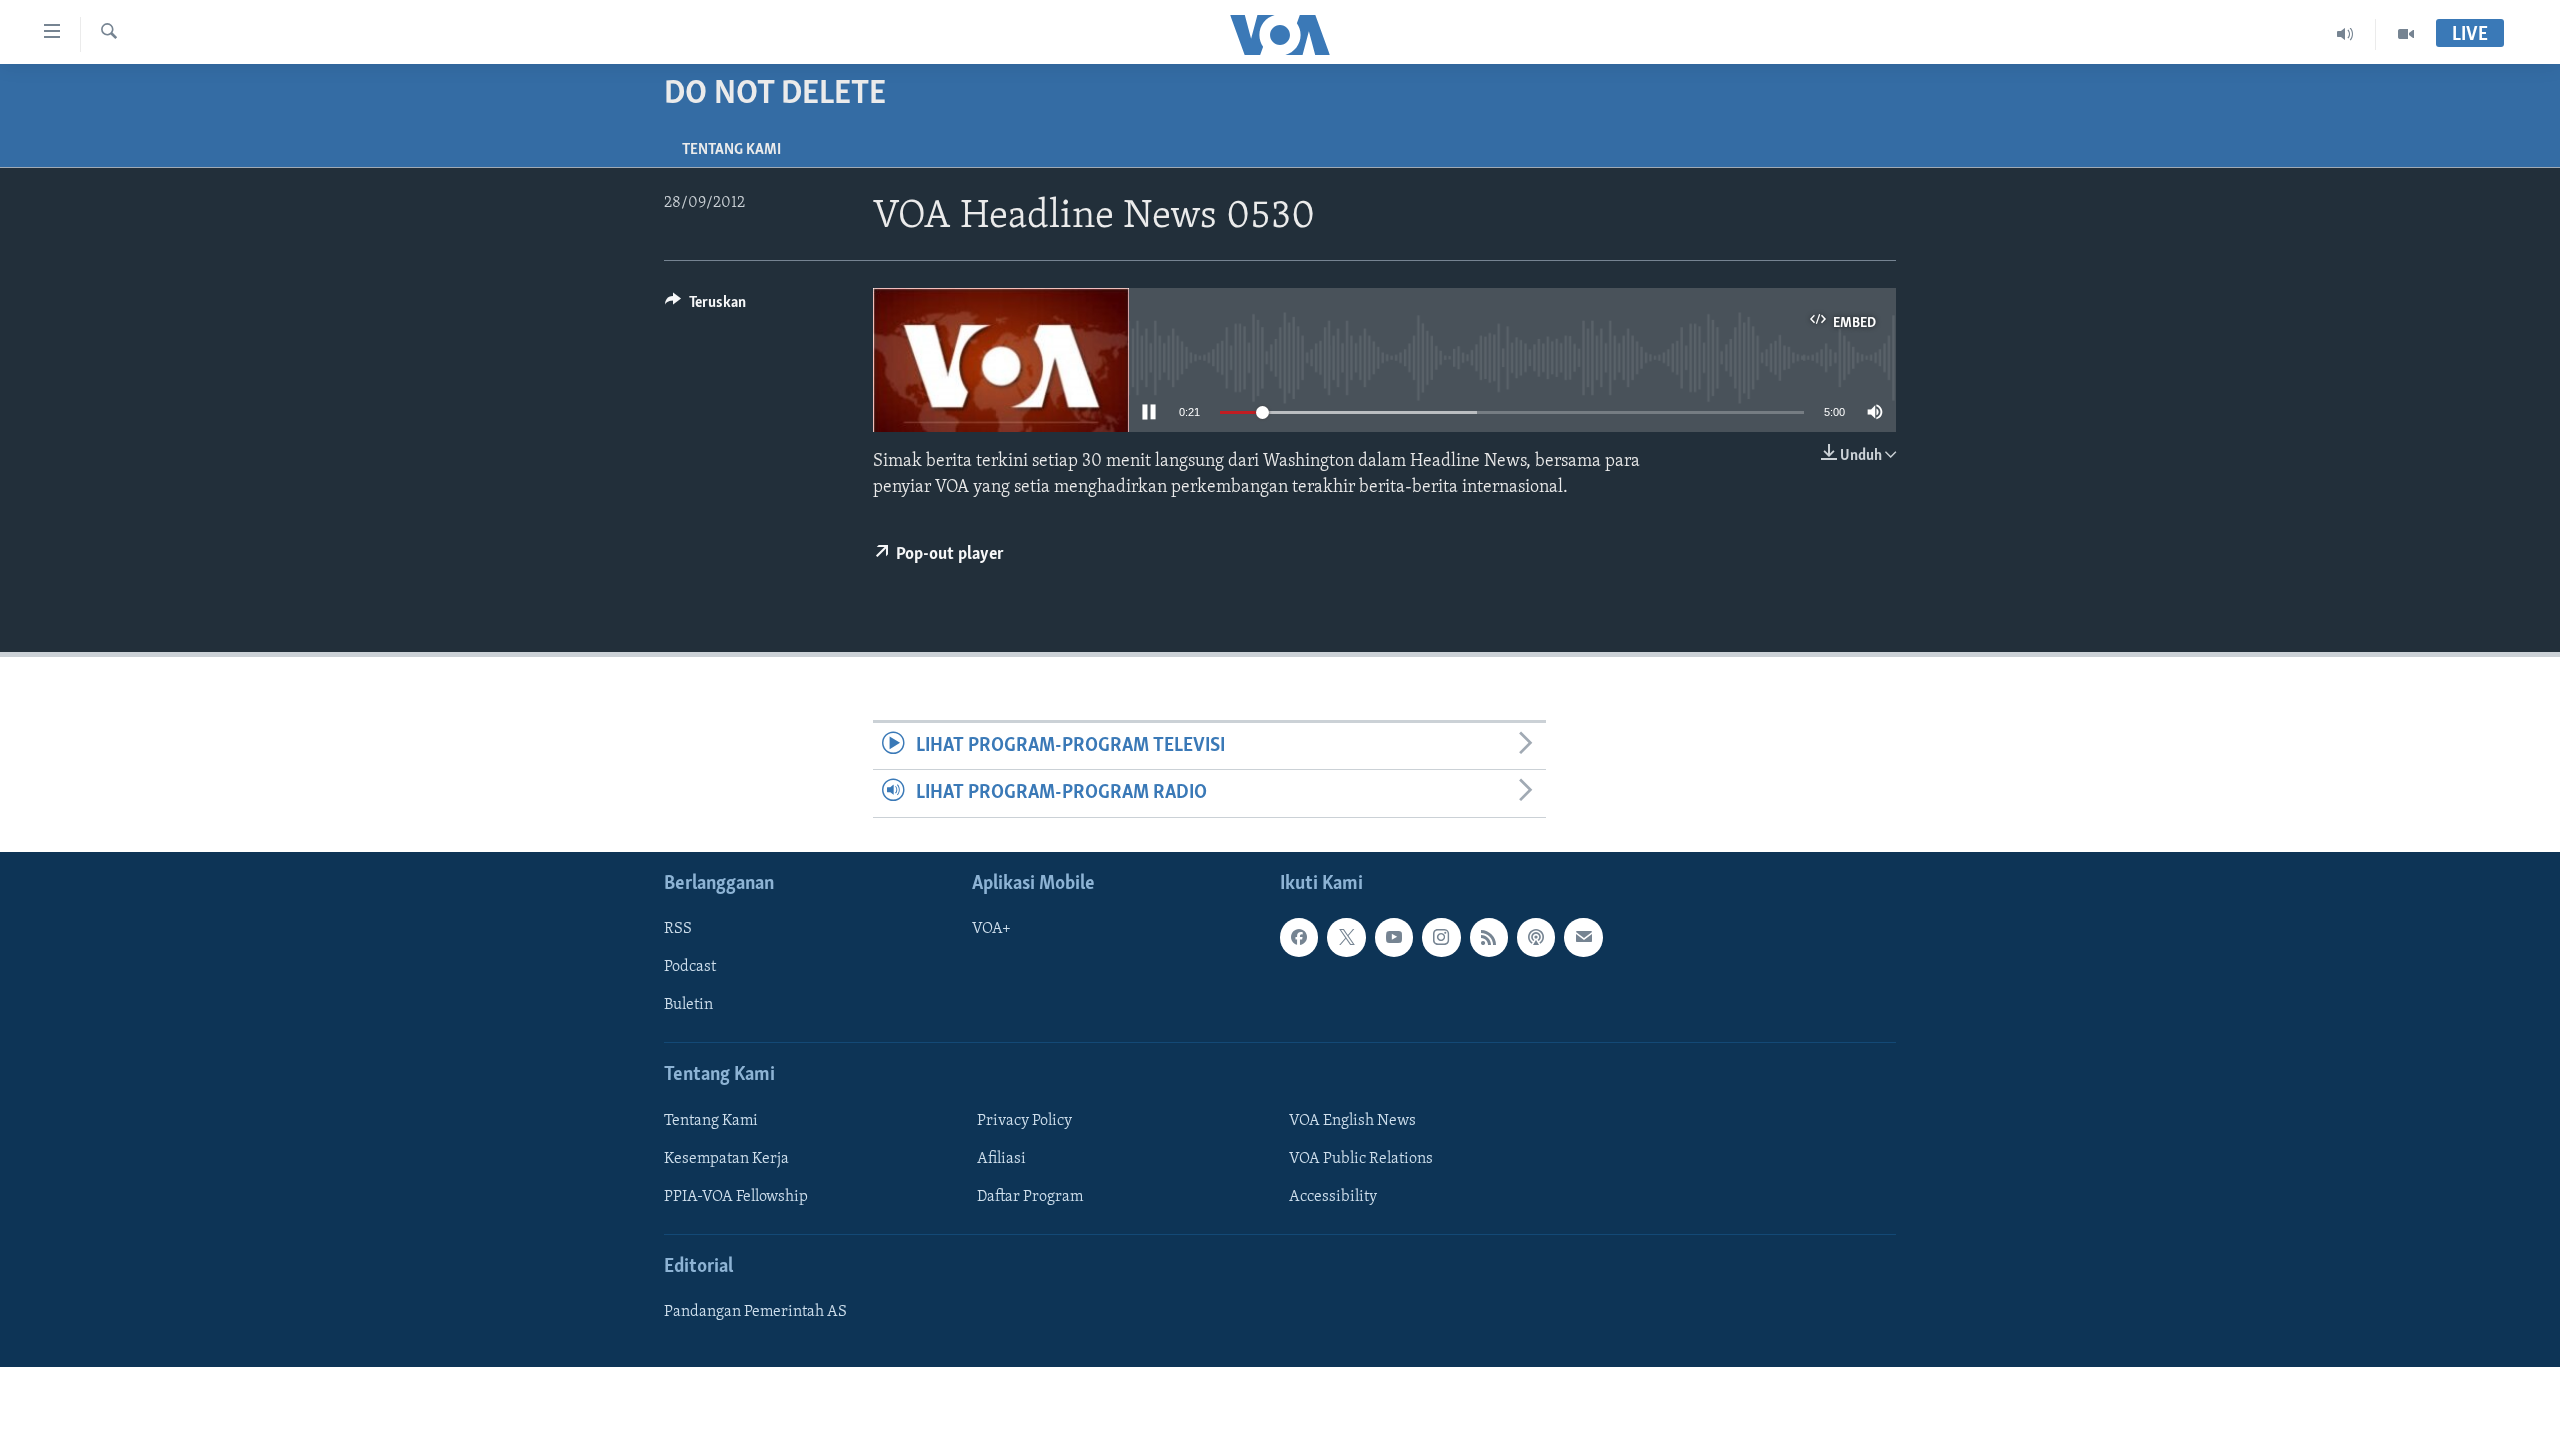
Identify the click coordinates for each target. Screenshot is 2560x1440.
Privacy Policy (1024, 1120)
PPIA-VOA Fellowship (736, 1197)
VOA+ (991, 929)
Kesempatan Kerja (726, 1159)
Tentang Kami (731, 150)
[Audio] (2345, 34)
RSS (678, 929)
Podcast (690, 967)
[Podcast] (1536, 937)
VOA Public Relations (1361, 1159)
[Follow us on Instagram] (1441, 937)
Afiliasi (1001, 1159)
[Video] (2406, 34)
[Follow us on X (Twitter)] (1346, 937)
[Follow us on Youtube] (1394, 937)
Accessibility (1333, 1197)
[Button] (705, 307)
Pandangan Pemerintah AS (755, 1312)
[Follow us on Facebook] (1299, 937)
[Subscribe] (1583, 937)
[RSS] (1489, 937)
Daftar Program (1030, 1197)
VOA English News (1352, 1120)
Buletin (688, 1005)
